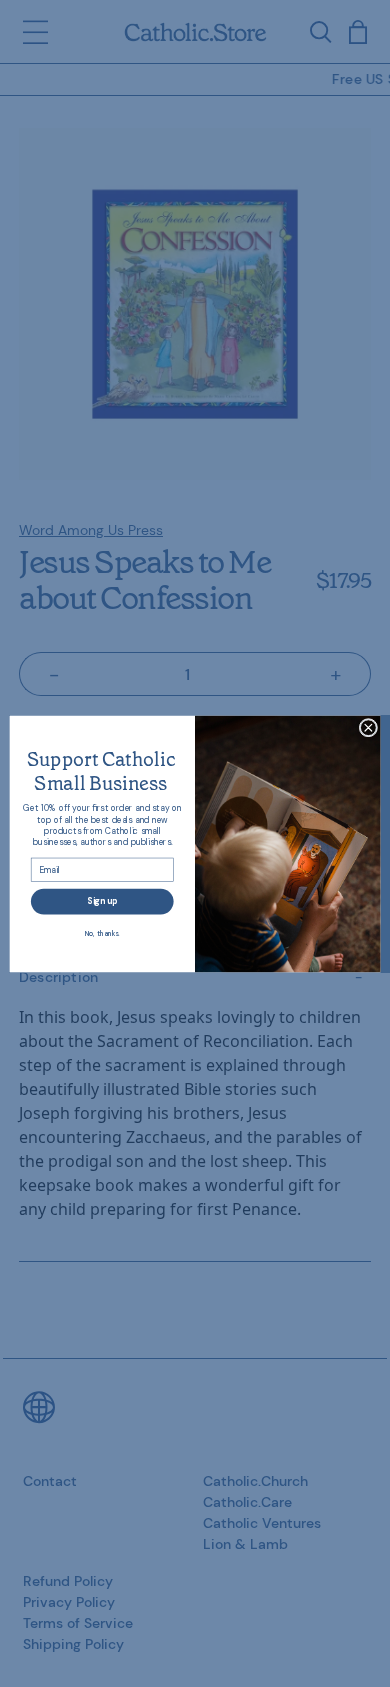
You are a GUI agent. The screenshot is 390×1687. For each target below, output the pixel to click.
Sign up (102, 900)
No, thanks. (102, 932)
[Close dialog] (368, 727)
